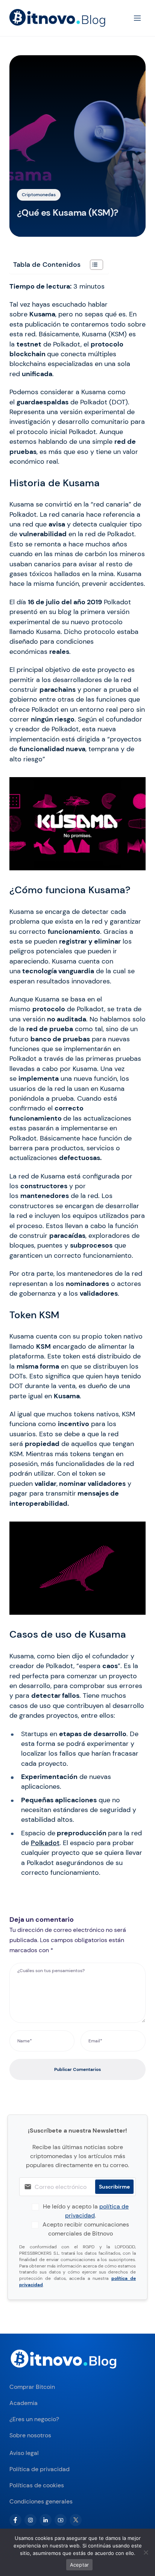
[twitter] (76, 2520)
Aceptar (80, 2565)
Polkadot (45, 1843)
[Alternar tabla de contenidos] (93, 265)
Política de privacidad (40, 2469)
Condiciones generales (41, 2501)
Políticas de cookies (37, 2485)
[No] (146, 2552)
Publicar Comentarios (77, 2069)
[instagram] (30, 2520)
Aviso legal (24, 2453)
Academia (24, 2403)
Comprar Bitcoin (32, 2387)
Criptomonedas (39, 195)
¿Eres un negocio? (34, 2419)
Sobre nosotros (30, 2435)
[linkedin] (46, 2520)
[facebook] (15, 2520)
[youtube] (61, 2520)
